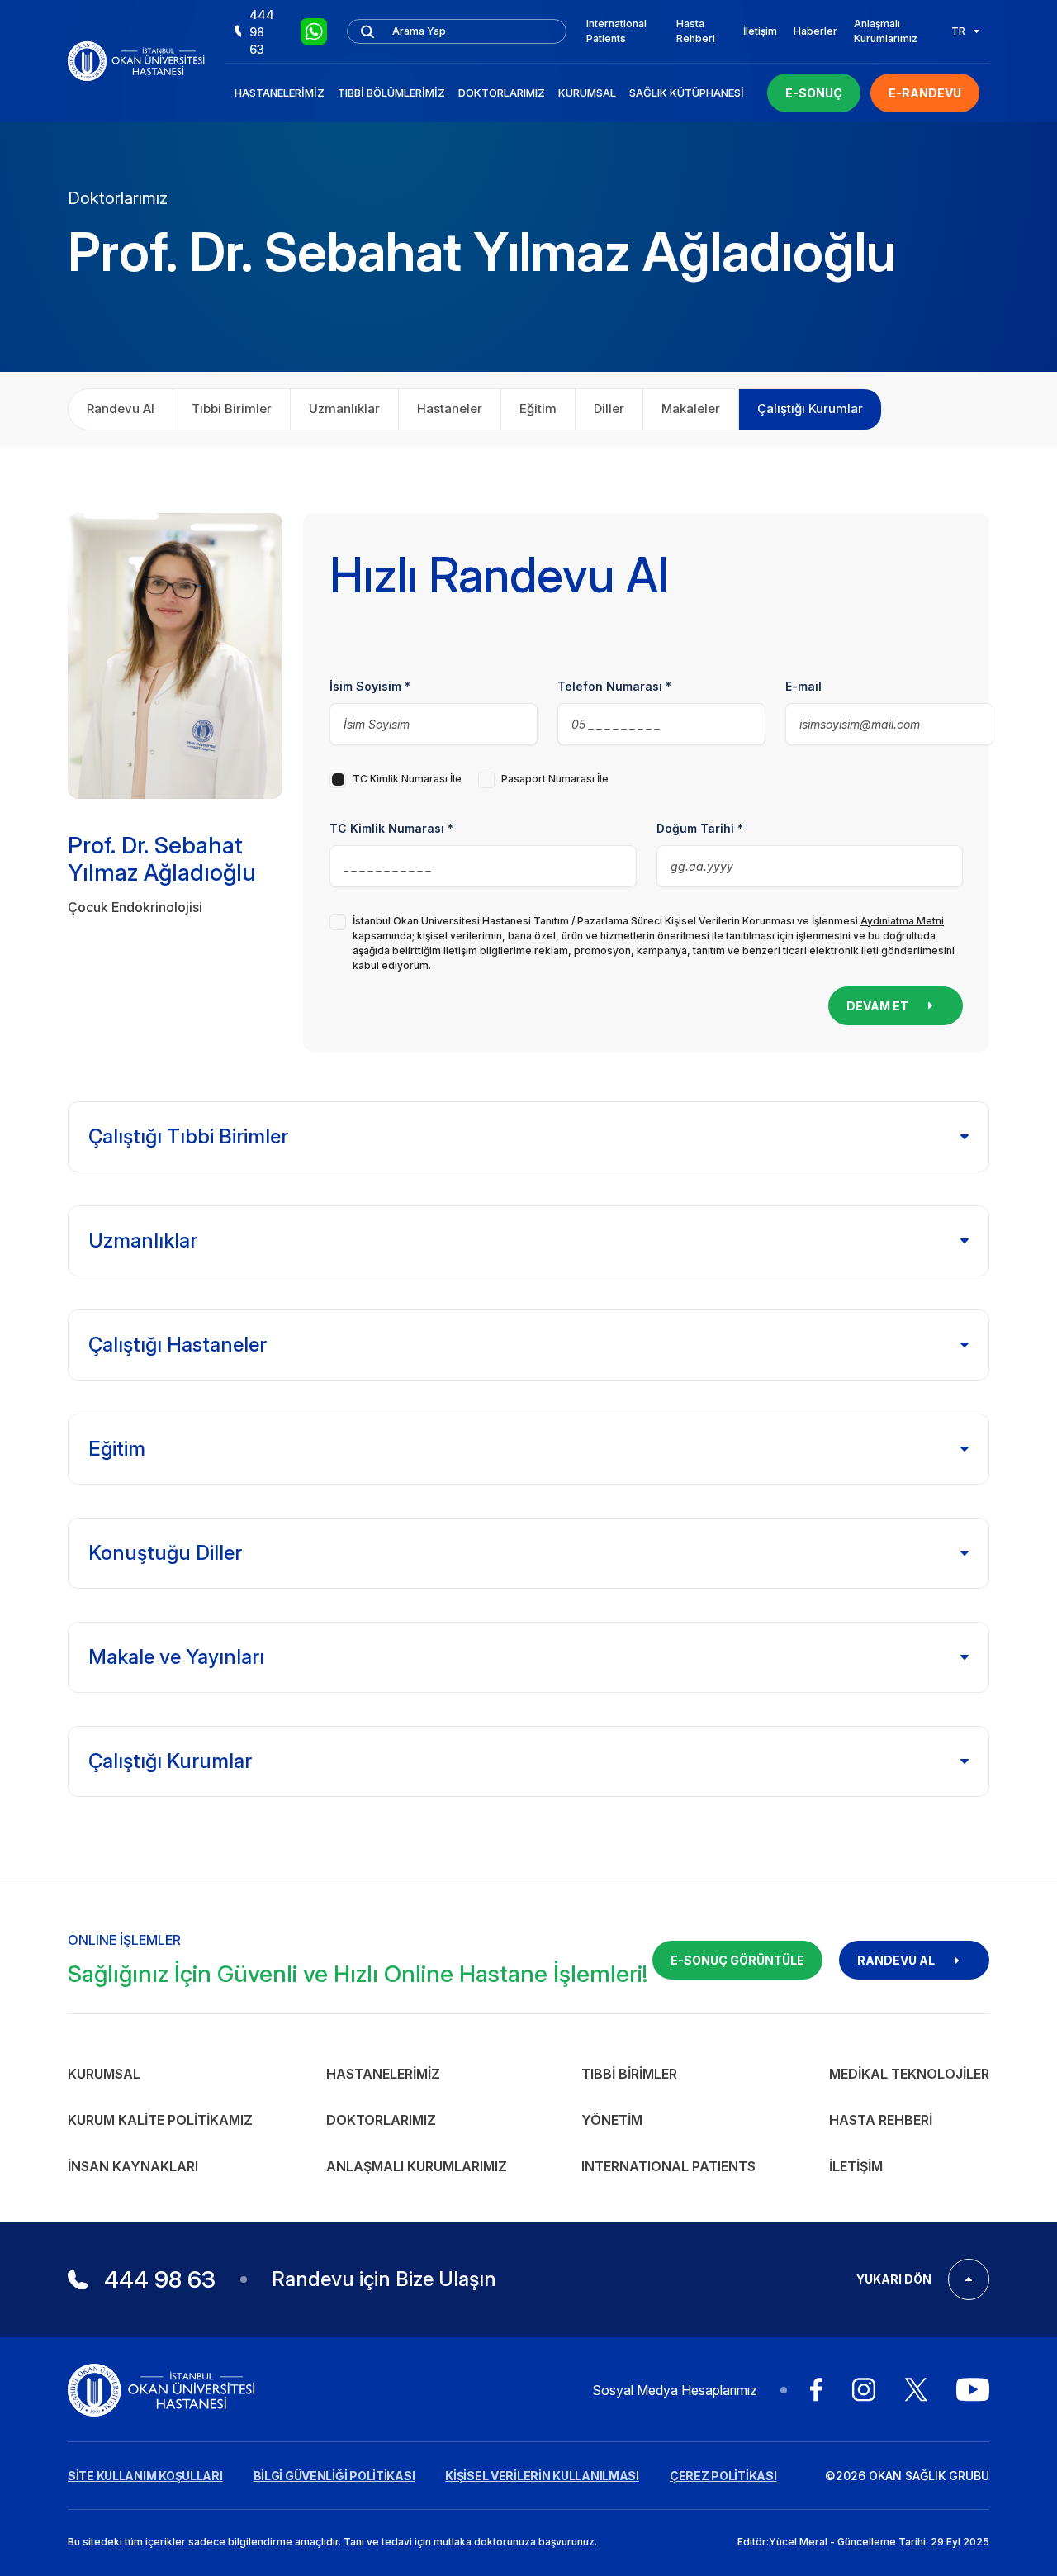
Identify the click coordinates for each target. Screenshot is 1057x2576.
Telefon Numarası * (614, 686)
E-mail (803, 686)
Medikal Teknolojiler (909, 2074)
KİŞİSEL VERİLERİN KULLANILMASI (542, 2476)
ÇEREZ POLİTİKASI (723, 2476)
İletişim (760, 31)
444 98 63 (262, 32)
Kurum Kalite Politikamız (160, 2120)
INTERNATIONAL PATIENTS (668, 2166)
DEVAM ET (877, 1006)
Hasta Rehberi (696, 31)
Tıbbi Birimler (629, 2074)
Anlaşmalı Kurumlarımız (886, 31)
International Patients (616, 31)
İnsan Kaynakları (133, 2166)
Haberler (815, 31)
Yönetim (612, 2120)
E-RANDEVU (925, 93)
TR (958, 31)
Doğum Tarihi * (700, 828)
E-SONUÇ (814, 93)
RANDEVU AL (896, 1960)
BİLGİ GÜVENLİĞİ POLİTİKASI (334, 2476)
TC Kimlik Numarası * (391, 828)
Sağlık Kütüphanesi (687, 93)
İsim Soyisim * (370, 686)
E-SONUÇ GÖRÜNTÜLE (737, 1960)
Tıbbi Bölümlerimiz (391, 93)
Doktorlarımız (502, 93)
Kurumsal (587, 93)
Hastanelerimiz (280, 93)
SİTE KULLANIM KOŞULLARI (145, 2476)
